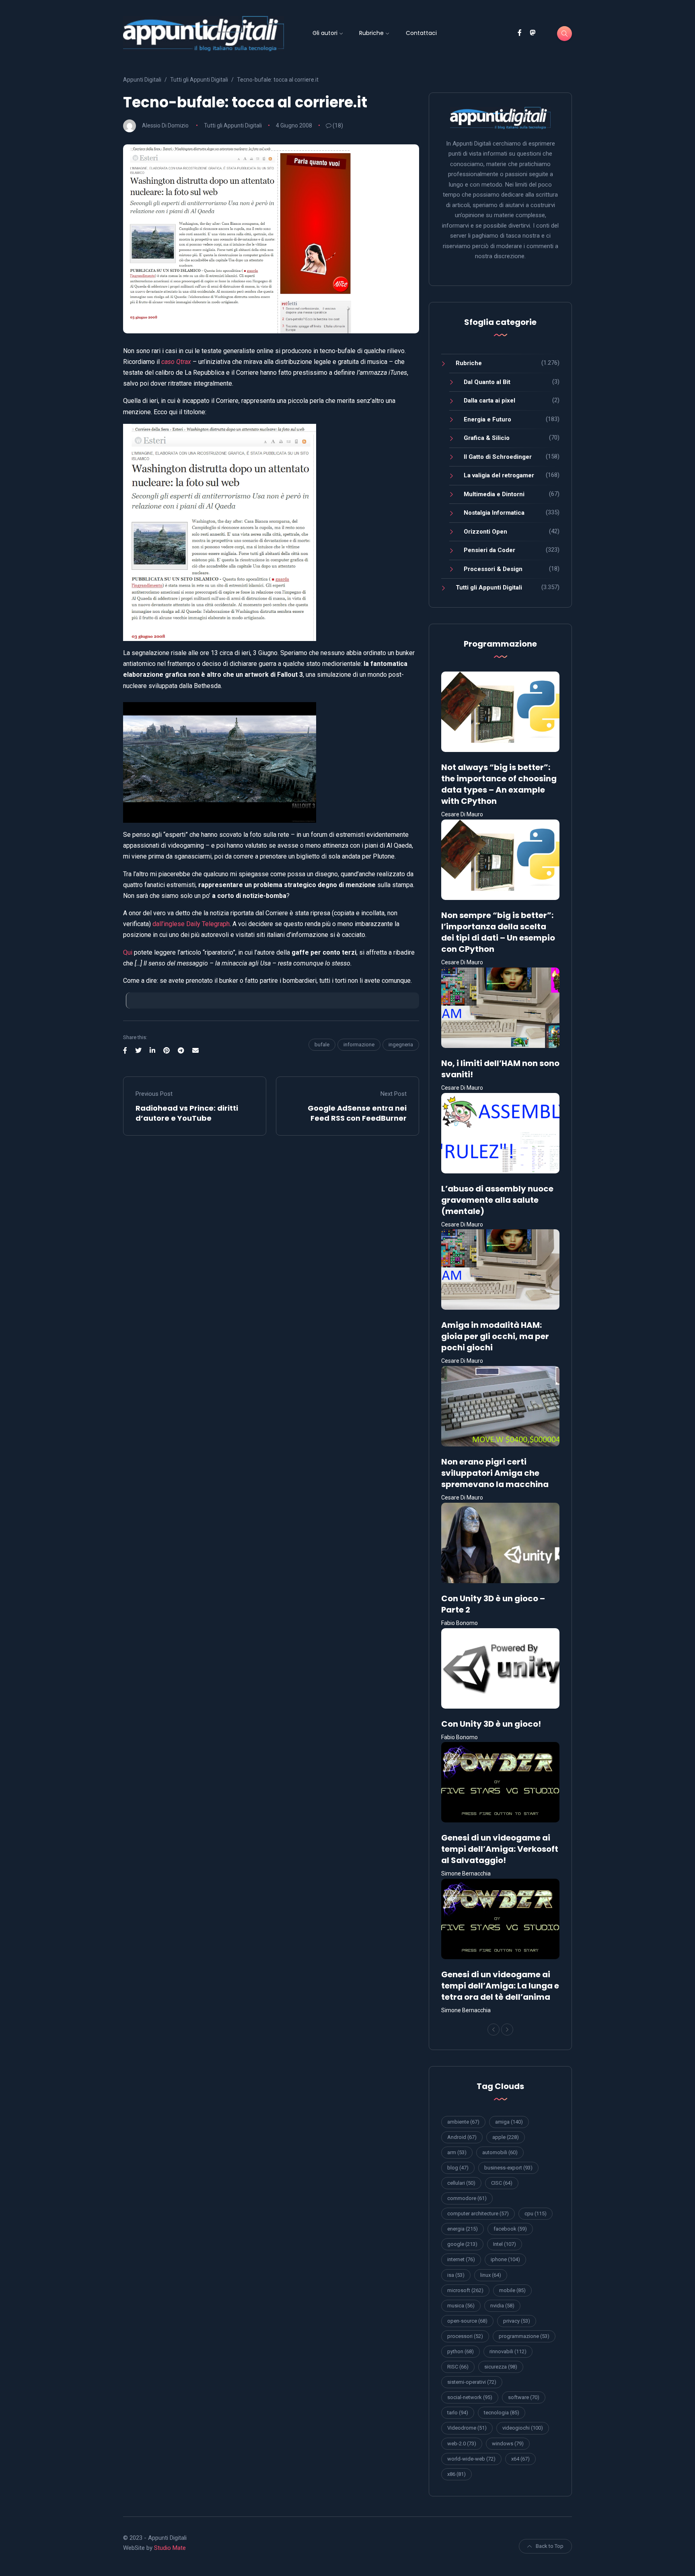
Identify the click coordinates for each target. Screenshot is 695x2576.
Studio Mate (170, 2548)
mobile (512, 2290)
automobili (500, 2152)
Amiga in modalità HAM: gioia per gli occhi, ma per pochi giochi (495, 1336)
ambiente (463, 2122)
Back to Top (550, 2546)
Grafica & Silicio (487, 438)
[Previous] (493, 2030)
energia (463, 2229)
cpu (536, 2213)
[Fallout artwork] (220, 762)
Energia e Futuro (487, 419)
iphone (505, 2259)
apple (506, 2137)
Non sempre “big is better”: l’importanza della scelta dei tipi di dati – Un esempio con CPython (498, 932)
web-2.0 (462, 2444)
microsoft (465, 2290)
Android (462, 2137)
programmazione (524, 2336)
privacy (517, 2321)
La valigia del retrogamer (499, 475)
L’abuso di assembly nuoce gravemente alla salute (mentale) (497, 1200)
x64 (520, 2459)
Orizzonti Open (485, 532)
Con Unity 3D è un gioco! (491, 1724)
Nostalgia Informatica (494, 513)
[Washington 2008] (220, 532)
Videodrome (467, 2428)
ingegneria (401, 1045)
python (461, 2351)
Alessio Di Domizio (165, 125)
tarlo (458, 2413)
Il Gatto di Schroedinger (498, 457)
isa (456, 2275)
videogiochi (523, 2428)
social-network (470, 2397)
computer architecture (478, 2213)
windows (508, 2444)
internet (461, 2259)
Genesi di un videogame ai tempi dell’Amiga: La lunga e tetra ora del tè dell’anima (500, 1986)
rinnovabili (508, 2351)
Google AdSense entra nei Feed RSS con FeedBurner (357, 1113)
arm (457, 2152)
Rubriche (371, 33)
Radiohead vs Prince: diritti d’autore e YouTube (187, 1113)
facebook (510, 2229)
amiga (509, 2122)
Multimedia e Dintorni (494, 494)
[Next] (507, 2030)
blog (458, 2168)
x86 (456, 2474)
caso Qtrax (176, 362)
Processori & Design (493, 569)
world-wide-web (471, 2459)
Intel (505, 2244)
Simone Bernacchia (466, 1873)
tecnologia (502, 2413)
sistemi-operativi (472, 2382)
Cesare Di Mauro (462, 814)
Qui (128, 952)
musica (461, 2306)
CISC (502, 2183)
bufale (322, 1045)
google (462, 2244)
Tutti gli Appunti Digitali (233, 125)
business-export (508, 2168)
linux (491, 2275)
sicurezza (501, 2367)
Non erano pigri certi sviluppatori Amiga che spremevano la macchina (495, 1473)
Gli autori (325, 33)
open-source (467, 2321)
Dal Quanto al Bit (487, 382)
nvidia (502, 2306)
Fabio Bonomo (460, 1623)
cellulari (461, 2183)
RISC (458, 2367)
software (524, 2397)
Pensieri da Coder (489, 550)
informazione (359, 1045)
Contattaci (421, 33)
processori (465, 2336)
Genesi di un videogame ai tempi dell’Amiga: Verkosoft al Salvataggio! (500, 1849)
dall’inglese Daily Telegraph (191, 924)
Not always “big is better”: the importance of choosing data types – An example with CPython (499, 784)
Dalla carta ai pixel (489, 401)
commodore (467, 2198)
